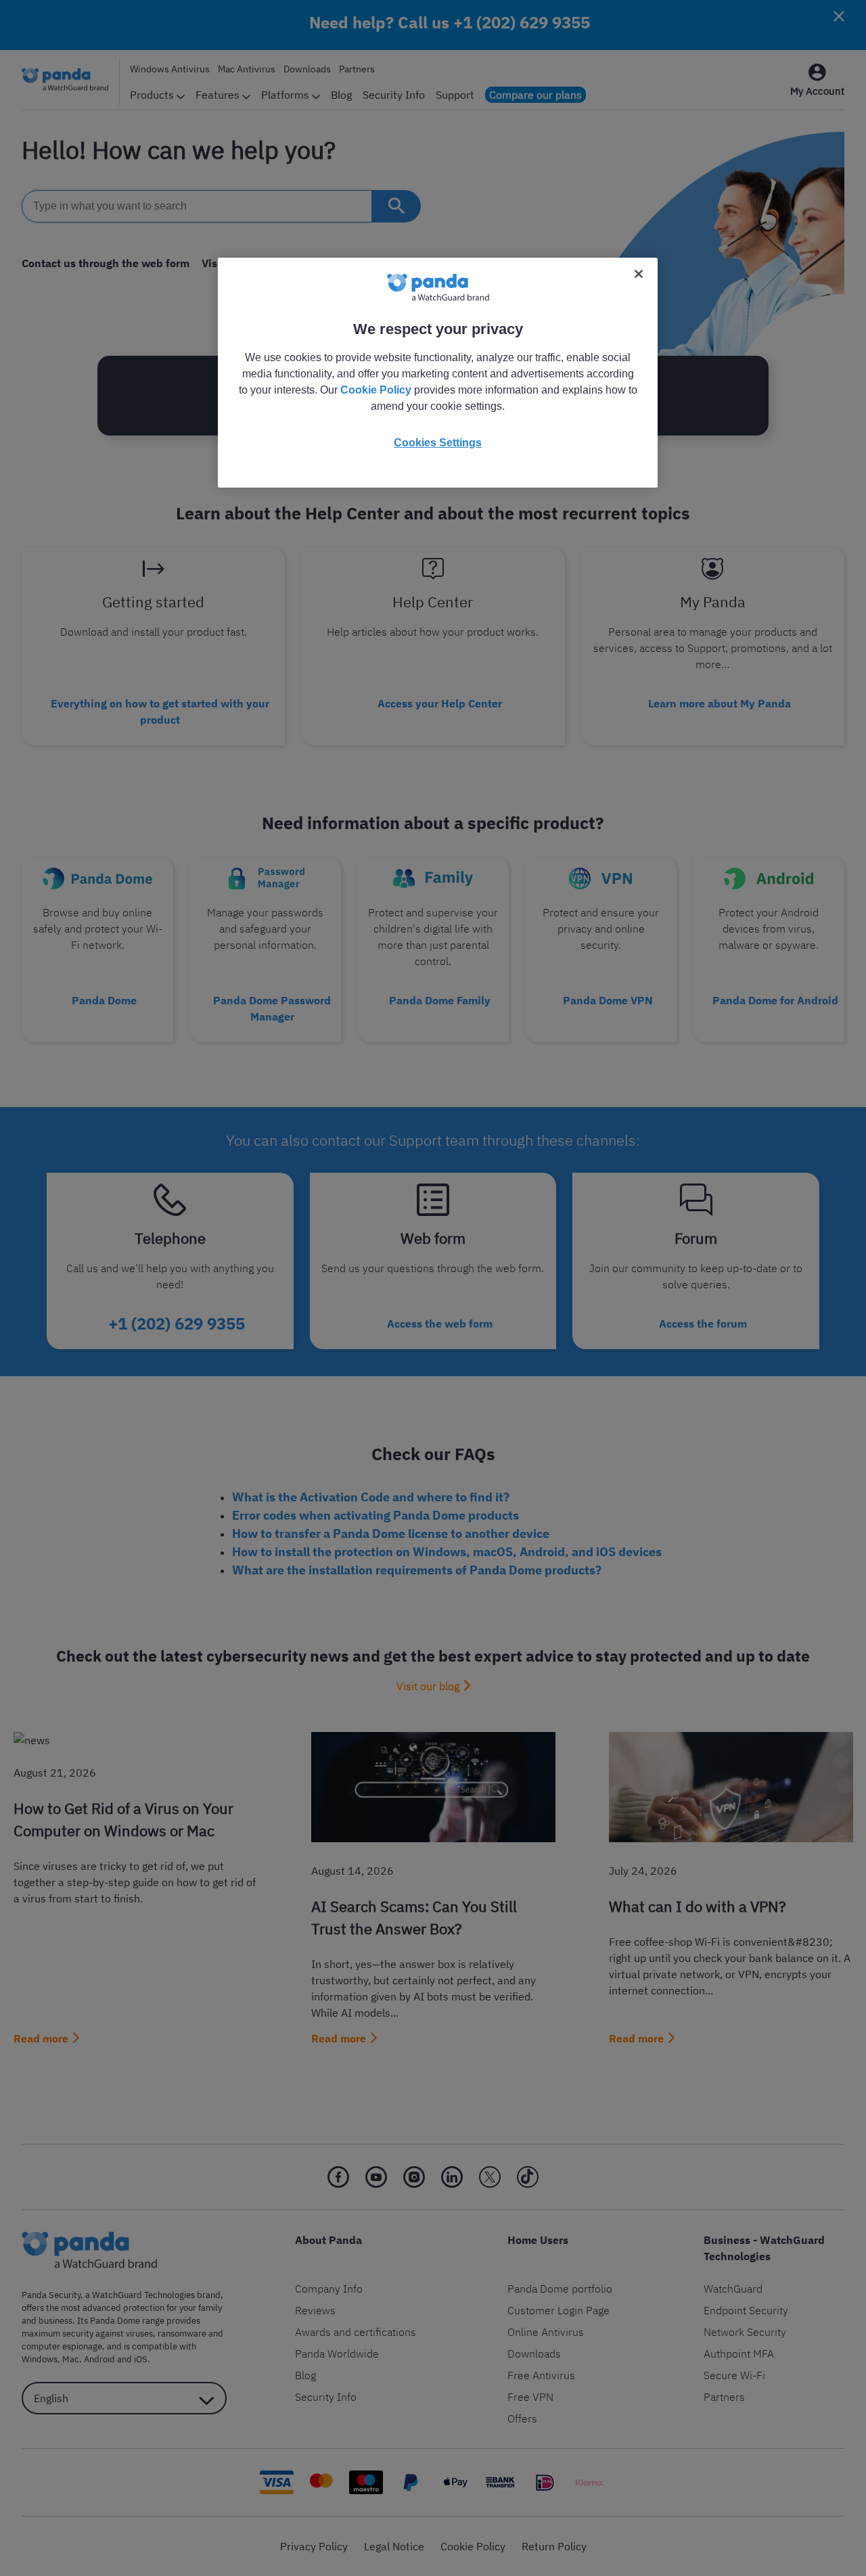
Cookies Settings (438, 443)
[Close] (639, 274)
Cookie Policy (376, 390)
